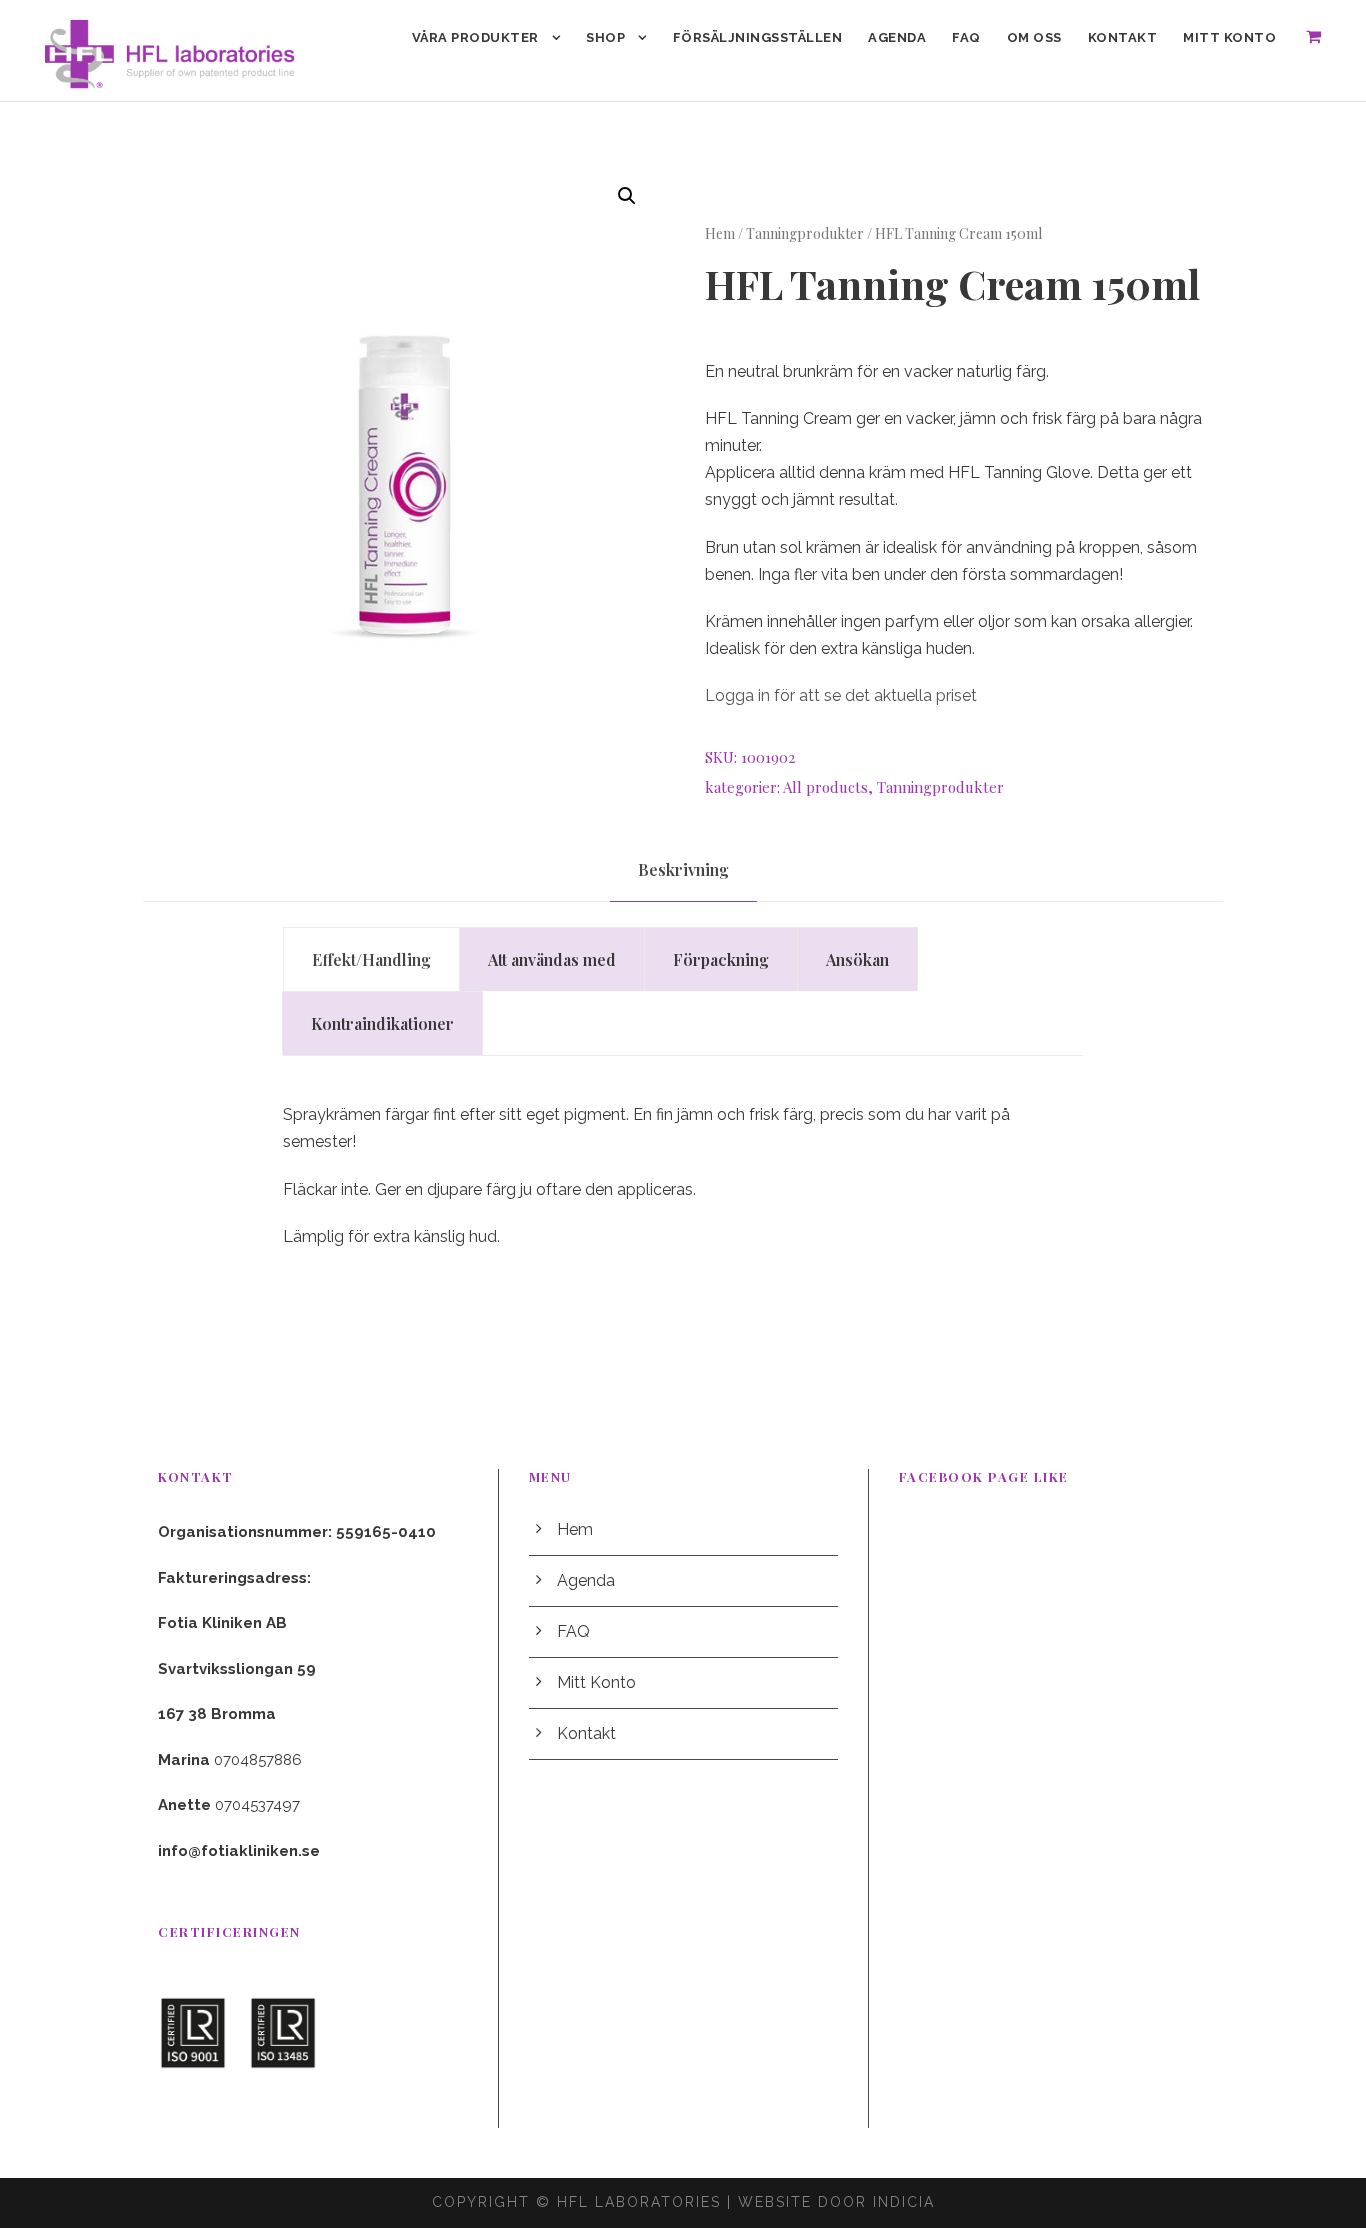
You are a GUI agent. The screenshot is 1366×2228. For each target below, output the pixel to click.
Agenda (897, 37)
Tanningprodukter (805, 233)
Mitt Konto (1229, 37)
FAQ (966, 37)
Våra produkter (475, 37)
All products (825, 787)
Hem (720, 233)
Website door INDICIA (836, 2202)
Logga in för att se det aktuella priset (841, 695)
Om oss (1034, 37)
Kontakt (1123, 37)
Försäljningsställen (758, 37)
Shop (605, 37)
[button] (627, 196)
